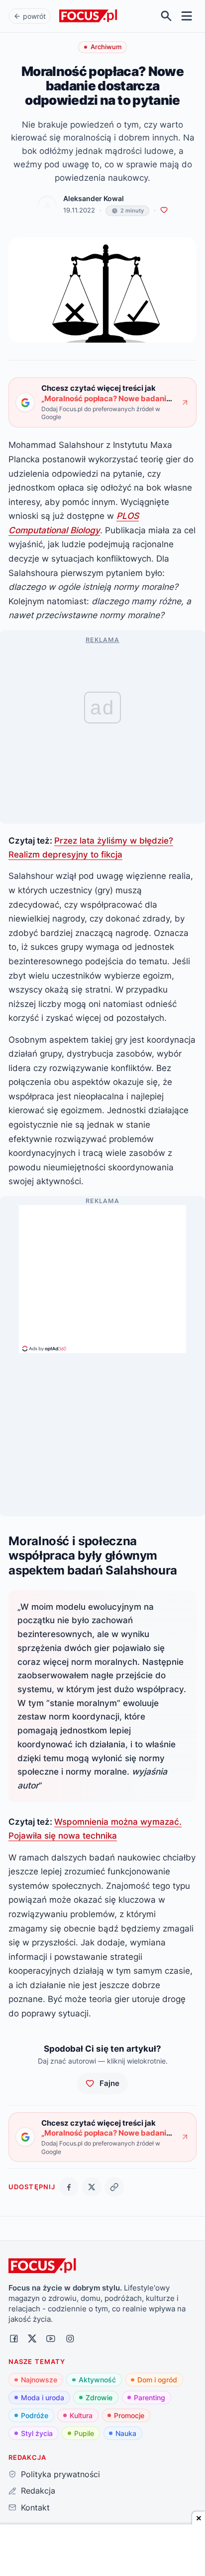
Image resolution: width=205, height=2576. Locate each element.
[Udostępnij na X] (92, 2187)
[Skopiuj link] (114, 2187)
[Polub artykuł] (164, 210)
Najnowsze (39, 2380)
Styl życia (37, 2433)
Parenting (150, 2397)
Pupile (84, 2433)
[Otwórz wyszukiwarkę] (166, 16)
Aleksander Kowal (94, 199)
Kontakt (35, 2507)
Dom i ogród (157, 2380)
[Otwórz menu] (187, 16)
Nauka (126, 2433)
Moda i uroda (43, 2397)
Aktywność (97, 2380)
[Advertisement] (102, 1275)
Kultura (81, 2415)
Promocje (129, 2415)
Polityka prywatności (60, 2474)
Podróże (35, 2415)
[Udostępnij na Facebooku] (69, 2187)
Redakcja (38, 2491)
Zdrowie (99, 2397)
